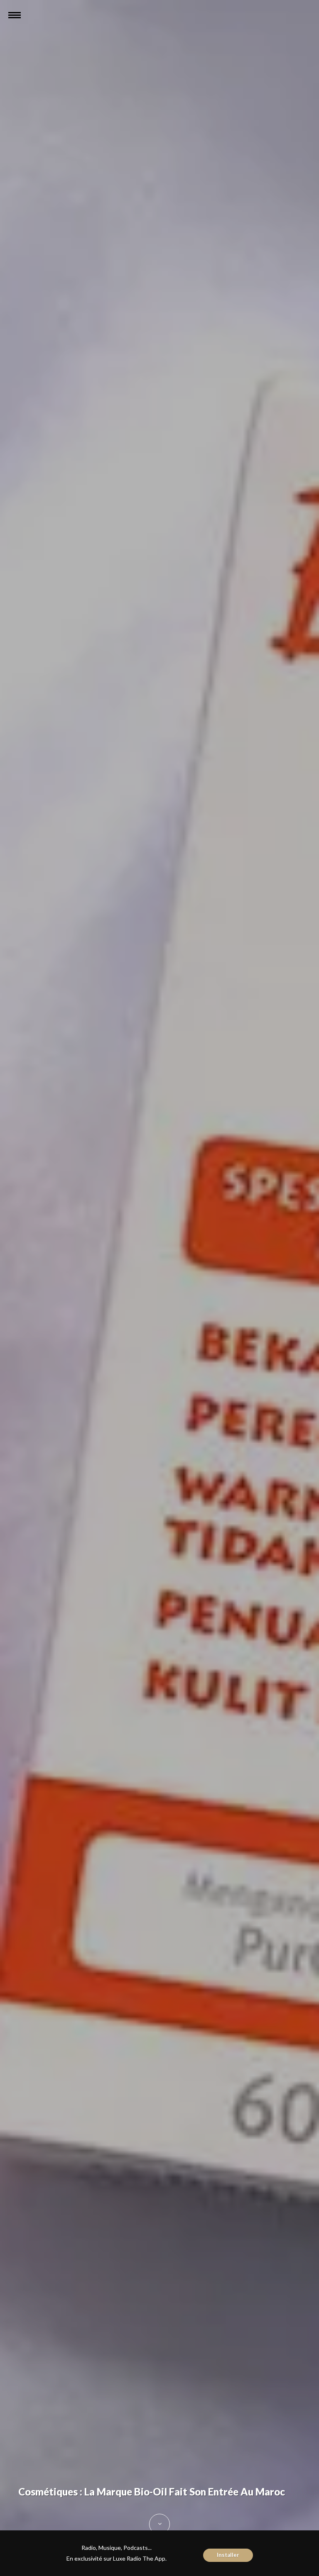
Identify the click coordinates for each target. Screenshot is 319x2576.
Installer (228, 2555)
